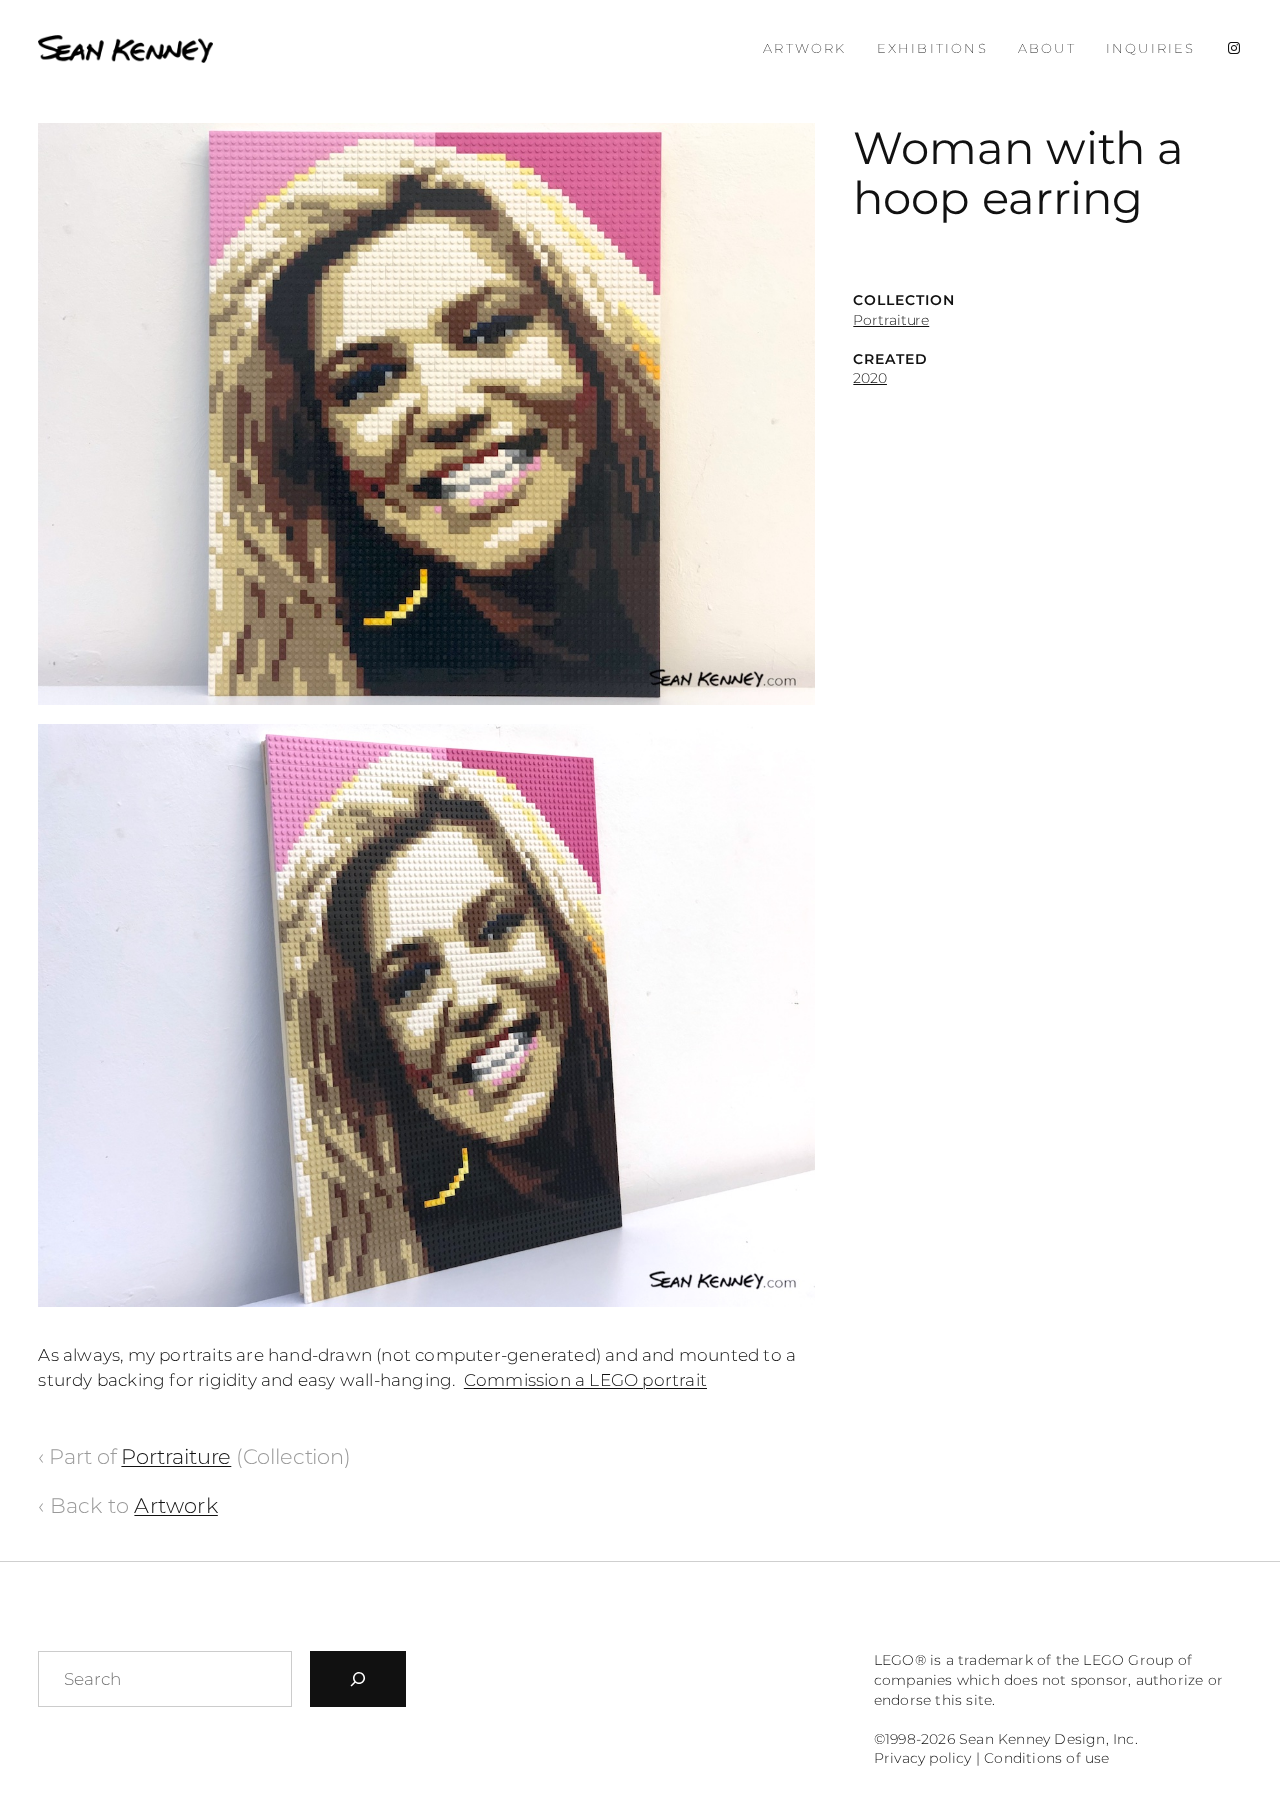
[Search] (358, 1679)
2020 (870, 378)
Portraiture (891, 320)
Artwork (175, 1505)
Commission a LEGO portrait (585, 1379)
